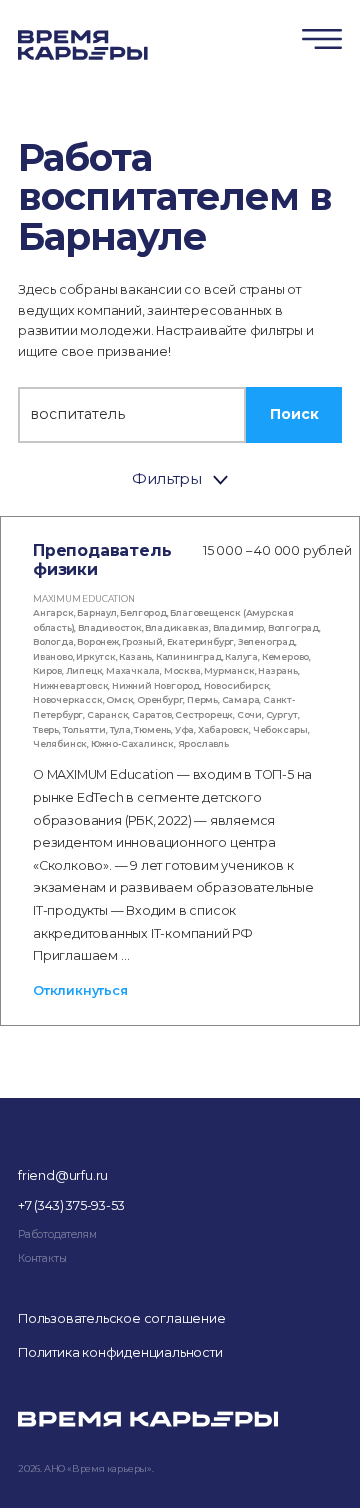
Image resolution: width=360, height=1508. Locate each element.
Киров (47, 670)
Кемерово (285, 656)
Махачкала (133, 670)
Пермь (202, 699)
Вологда (53, 641)
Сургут (282, 714)
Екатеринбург (201, 641)
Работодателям (57, 1234)
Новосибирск (237, 685)
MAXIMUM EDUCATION (84, 598)
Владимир (238, 627)
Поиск (294, 414)
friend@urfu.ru (63, 1175)
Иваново (53, 656)
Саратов (152, 714)
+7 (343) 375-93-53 (71, 1205)
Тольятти (84, 729)
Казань (135, 656)
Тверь (46, 729)
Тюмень (152, 729)
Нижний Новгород (156, 685)
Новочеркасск (68, 699)
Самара (241, 699)
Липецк (84, 670)
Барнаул (97, 612)
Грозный (142, 641)
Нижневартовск (70, 685)
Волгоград (293, 627)
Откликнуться (80, 990)
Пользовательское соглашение (122, 1318)
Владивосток (110, 627)
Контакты (42, 1258)
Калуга (241, 656)
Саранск (108, 714)
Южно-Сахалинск (132, 743)
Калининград (189, 656)
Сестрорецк (204, 714)
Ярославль (203, 743)
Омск (119, 699)
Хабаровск (223, 729)
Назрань (278, 670)
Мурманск (229, 670)
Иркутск (96, 656)
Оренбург (160, 699)
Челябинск (60, 743)
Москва (182, 670)
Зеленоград (266, 641)
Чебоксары (280, 729)
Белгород (143, 612)
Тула (120, 729)
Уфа (184, 729)
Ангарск (53, 612)
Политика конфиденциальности (120, 1352)
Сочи (249, 714)
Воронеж (98, 641)
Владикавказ (177, 627)
